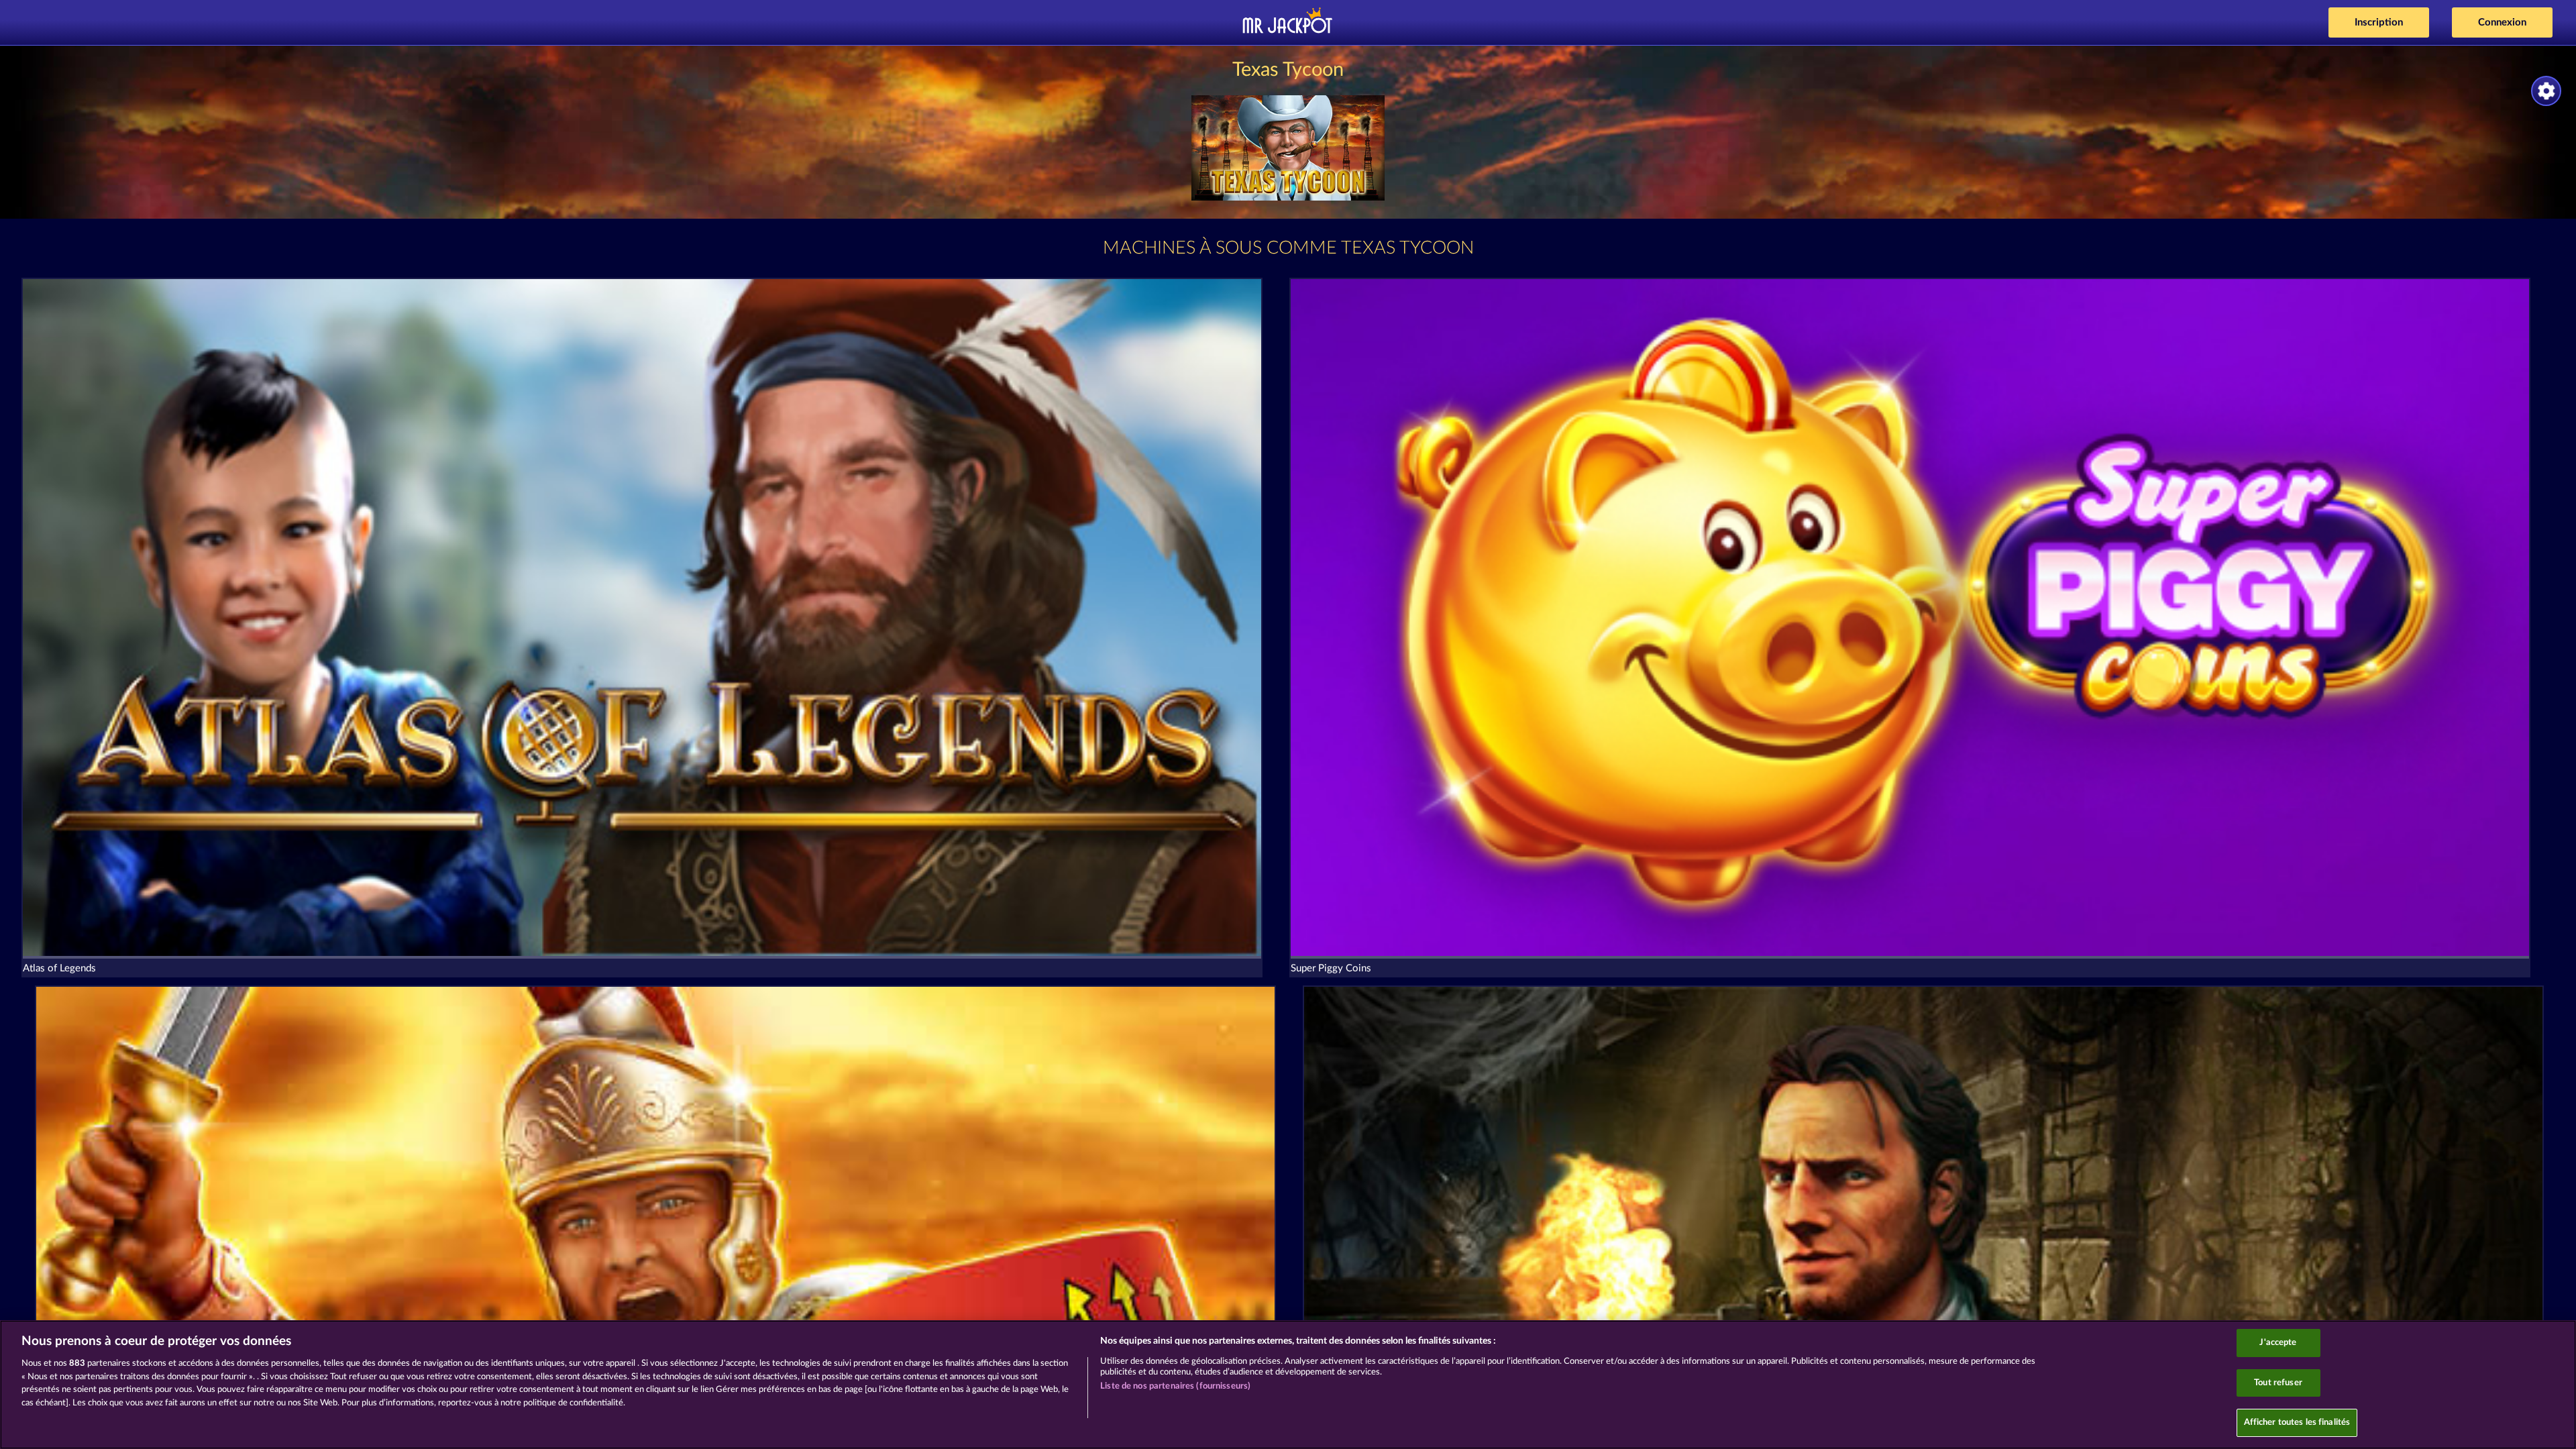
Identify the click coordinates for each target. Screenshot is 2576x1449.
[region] (1288, 1385)
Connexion (2502, 22)
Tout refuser (2278, 1383)
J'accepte (2278, 1343)
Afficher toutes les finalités (2297, 1423)
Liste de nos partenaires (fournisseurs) (1175, 1386)
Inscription (2379, 22)
